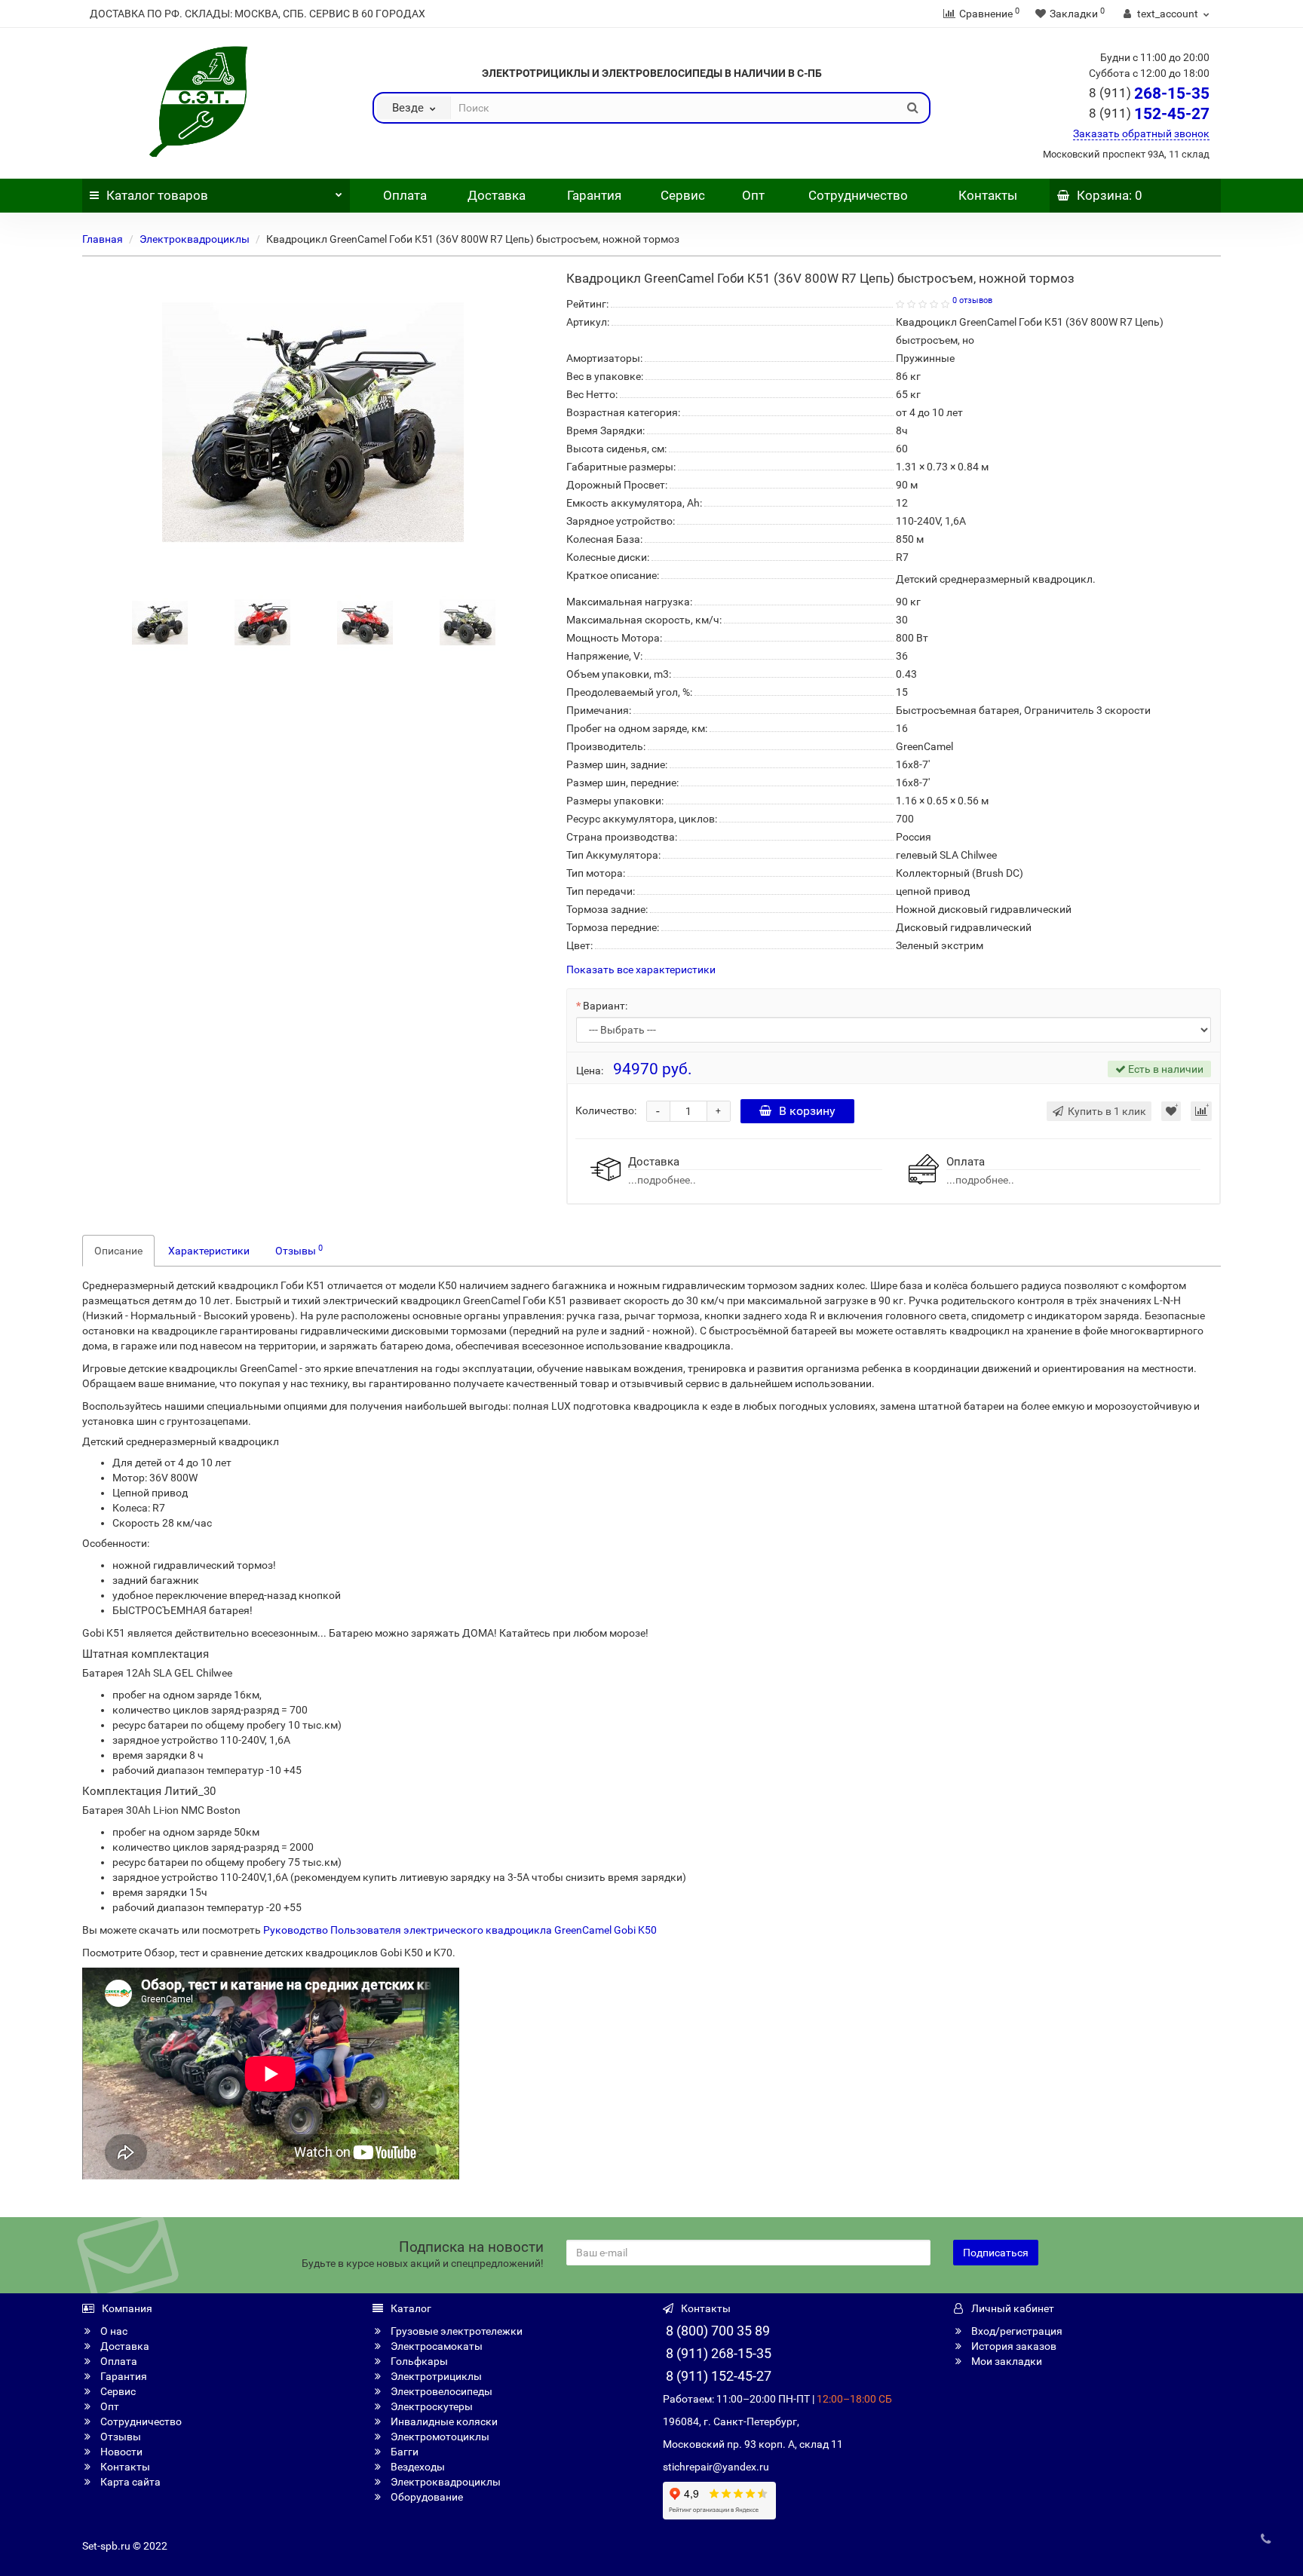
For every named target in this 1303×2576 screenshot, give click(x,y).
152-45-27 (1149, 114)
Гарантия (594, 195)
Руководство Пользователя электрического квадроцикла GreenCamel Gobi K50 (460, 1930)
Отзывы (299, 1250)
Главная (103, 239)
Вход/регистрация (1016, 2331)
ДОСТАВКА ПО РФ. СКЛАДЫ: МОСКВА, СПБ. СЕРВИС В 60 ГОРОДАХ (258, 14)
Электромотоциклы (439, 2437)
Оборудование (426, 2497)
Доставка (497, 195)
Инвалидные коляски (443, 2421)
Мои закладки (1006, 2361)
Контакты (988, 195)
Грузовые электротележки (455, 2331)
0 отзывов (972, 300)
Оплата (403, 195)
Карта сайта (129, 2482)
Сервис (683, 195)
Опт (752, 195)
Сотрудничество (858, 195)
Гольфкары (418, 2361)
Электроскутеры (431, 2406)
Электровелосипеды (440, 2391)
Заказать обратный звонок (1141, 133)
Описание (118, 1251)
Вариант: (605, 1006)
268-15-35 (1149, 93)
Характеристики (209, 1251)
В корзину (807, 1111)
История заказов (1013, 2346)
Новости (120, 2452)
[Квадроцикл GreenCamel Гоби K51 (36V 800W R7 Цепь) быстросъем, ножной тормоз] (160, 622)
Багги (403, 2452)
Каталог (157, 195)
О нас (113, 2331)
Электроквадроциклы (195, 239)
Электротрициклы (435, 2376)
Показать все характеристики (641, 970)
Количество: (606, 1110)
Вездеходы (417, 2467)
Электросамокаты (435, 2346)
